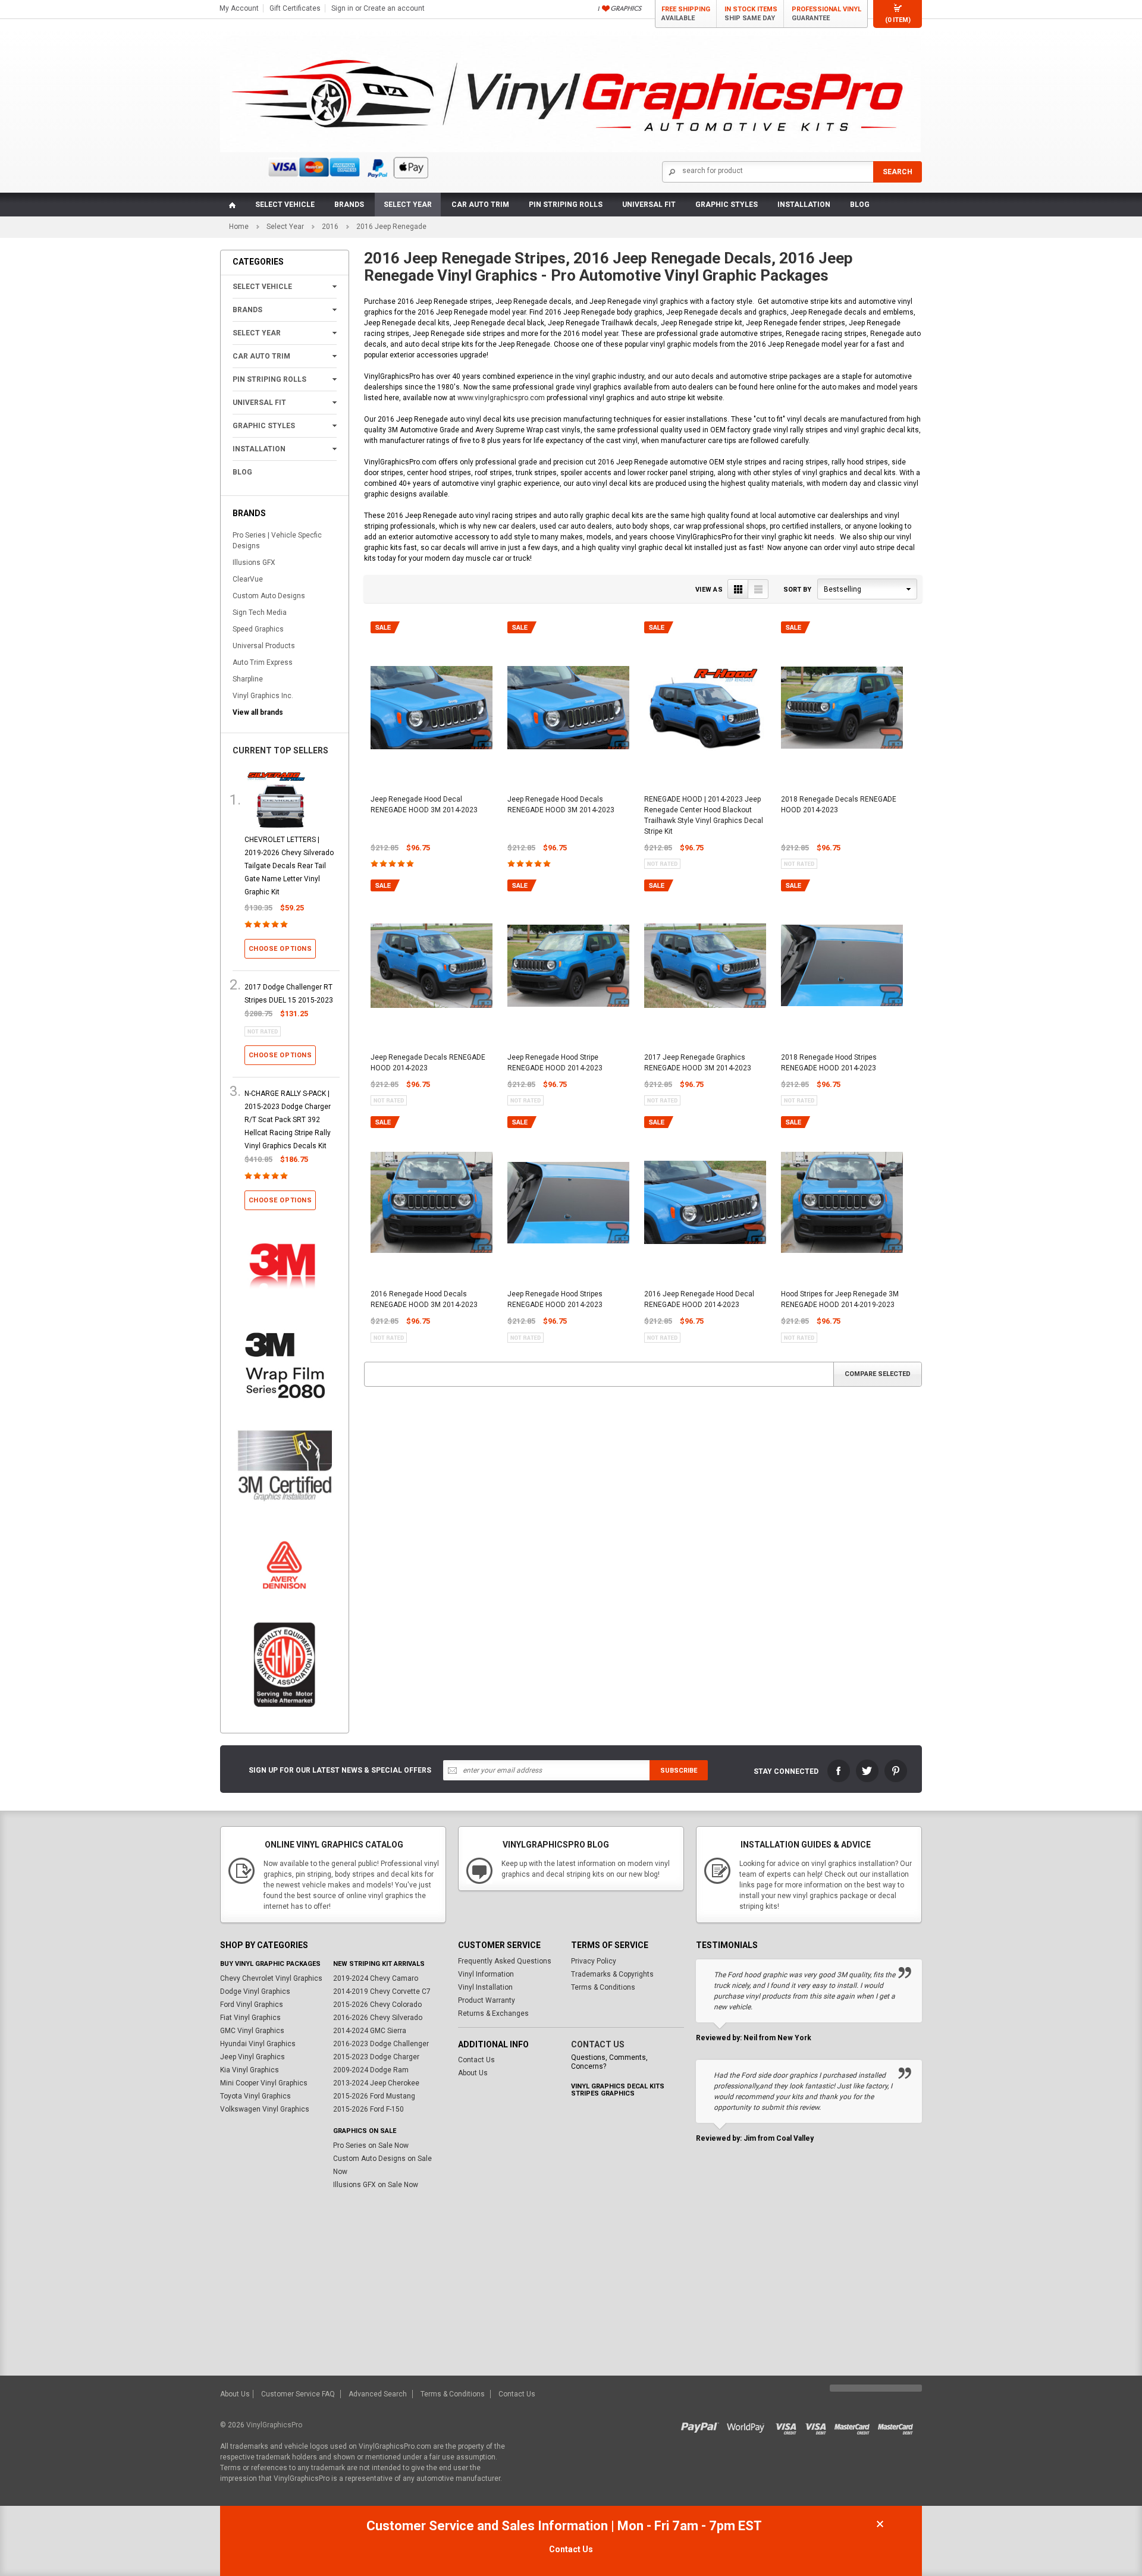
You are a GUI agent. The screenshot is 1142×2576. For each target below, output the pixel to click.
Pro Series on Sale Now (371, 2145)
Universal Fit (649, 205)
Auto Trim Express (263, 662)
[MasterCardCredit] (856, 2425)
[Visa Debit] (820, 2425)
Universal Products (264, 646)
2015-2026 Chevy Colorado (377, 2005)
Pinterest (896, 1771)
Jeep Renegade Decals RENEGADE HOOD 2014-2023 (428, 1063)
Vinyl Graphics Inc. (263, 696)
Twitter (867, 1771)
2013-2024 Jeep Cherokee (376, 2083)
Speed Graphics (258, 629)
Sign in (342, 8)
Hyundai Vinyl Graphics (258, 2044)
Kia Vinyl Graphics (250, 2070)
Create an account (394, 8)
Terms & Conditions (603, 1987)
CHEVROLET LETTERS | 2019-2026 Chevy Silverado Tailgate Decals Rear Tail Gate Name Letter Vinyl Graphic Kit (289, 866)
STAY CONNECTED (786, 1771)
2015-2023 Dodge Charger (376, 2057)
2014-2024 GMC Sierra (370, 2031)
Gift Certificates (295, 8)
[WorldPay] (746, 2425)
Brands (349, 205)
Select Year (408, 205)
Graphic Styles (727, 205)
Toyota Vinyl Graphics (255, 2096)
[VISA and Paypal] (703, 2425)
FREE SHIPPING (686, 14)
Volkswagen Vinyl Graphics (265, 2109)
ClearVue (248, 579)
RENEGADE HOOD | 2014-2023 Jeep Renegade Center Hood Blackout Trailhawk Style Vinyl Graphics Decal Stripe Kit (704, 815)
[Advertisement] (571, 2286)
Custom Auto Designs (269, 596)
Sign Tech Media (260, 612)
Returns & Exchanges (493, 2013)
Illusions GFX (254, 563)
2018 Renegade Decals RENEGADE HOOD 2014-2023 (839, 805)
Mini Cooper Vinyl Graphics (264, 2083)
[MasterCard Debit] (898, 2425)
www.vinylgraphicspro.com (501, 398)
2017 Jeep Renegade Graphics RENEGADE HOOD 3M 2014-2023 (698, 1063)
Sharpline (248, 679)
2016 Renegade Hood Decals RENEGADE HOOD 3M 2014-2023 (424, 1299)
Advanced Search (378, 2394)
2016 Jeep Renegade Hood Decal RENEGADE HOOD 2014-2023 (699, 1299)
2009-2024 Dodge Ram (371, 2070)
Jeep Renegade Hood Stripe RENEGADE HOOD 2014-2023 (555, 1063)
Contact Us (476, 2060)
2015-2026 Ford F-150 (368, 2109)
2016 (330, 227)
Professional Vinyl (826, 14)
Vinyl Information (486, 1974)
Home (239, 227)
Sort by (797, 590)
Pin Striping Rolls (566, 205)
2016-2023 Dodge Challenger (381, 2044)
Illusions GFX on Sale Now (376, 2185)
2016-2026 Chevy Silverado (378, 2018)
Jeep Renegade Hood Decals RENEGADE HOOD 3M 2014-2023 (561, 805)
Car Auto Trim (480, 205)
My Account (239, 8)
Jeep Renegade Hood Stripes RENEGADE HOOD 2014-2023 (555, 1299)
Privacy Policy (594, 1961)
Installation (804, 205)
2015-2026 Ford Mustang (374, 2096)
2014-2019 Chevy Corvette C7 (382, 1991)
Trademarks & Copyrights (612, 1974)
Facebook (839, 1771)
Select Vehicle (285, 205)
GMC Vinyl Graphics (252, 2031)
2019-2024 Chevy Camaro (376, 1978)
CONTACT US (598, 2044)
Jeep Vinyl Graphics (252, 2057)
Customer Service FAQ (298, 2394)
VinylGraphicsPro (274, 2425)
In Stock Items (751, 14)
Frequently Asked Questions (505, 1961)
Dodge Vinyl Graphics (255, 1991)
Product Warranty (487, 2000)
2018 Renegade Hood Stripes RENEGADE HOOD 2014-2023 (829, 1063)
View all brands (258, 712)
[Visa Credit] (787, 2425)
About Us (473, 2073)
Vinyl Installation (485, 1987)
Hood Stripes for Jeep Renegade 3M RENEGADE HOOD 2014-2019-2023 (840, 1299)
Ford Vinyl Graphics (252, 2005)
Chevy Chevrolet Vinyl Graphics (271, 1978)
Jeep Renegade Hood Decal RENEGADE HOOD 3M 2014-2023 (424, 805)
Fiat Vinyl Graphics (250, 2018)
